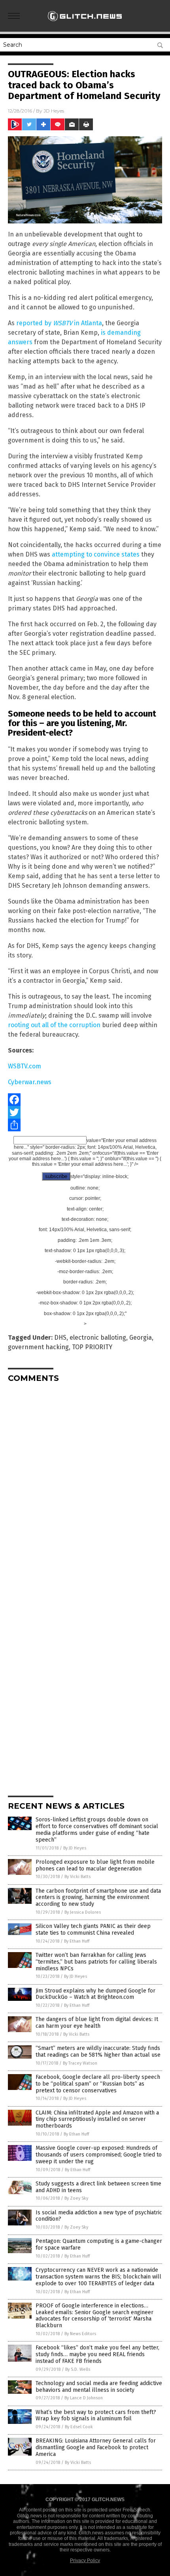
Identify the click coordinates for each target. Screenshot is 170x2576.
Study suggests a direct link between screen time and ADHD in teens (98, 2187)
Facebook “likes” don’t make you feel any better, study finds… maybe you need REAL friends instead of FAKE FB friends (97, 2354)
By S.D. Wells (78, 2369)
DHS (60, 1338)
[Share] (85, 1125)
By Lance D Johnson (84, 2398)
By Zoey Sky (76, 2198)
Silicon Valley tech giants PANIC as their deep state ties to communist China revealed (93, 1930)
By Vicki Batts (77, 1877)
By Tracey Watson (80, 2063)
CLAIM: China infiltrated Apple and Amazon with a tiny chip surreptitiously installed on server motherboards (97, 2119)
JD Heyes (54, 111)
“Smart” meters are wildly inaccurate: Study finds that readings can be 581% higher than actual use (98, 2052)
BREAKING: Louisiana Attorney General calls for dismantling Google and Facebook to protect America (96, 2447)
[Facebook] (85, 1100)
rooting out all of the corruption (54, 1025)
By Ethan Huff (77, 1941)
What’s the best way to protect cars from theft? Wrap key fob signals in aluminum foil (96, 2416)
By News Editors (80, 2334)
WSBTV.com (25, 1066)
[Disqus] (85, 1488)
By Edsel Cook (79, 2427)
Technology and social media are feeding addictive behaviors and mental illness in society (99, 2387)
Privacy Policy (85, 2561)
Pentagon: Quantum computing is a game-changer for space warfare (99, 2244)
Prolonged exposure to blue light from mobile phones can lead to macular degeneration (95, 1865)
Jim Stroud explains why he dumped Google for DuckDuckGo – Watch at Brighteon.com (95, 1994)
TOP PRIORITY (92, 1347)
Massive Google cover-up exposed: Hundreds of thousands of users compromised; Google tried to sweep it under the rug (99, 2155)
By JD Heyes (75, 1848)
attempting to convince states (96, 554)
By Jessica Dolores (83, 1912)
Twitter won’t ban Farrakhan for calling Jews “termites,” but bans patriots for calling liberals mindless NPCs (96, 1962)
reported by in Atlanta (59, 323)
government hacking (38, 1347)
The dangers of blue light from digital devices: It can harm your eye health (97, 2023)
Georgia (141, 1338)
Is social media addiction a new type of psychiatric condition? (99, 2216)
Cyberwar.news (30, 1082)
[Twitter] (85, 1112)
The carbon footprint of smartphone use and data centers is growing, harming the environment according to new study (98, 1898)
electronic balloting (98, 1338)
